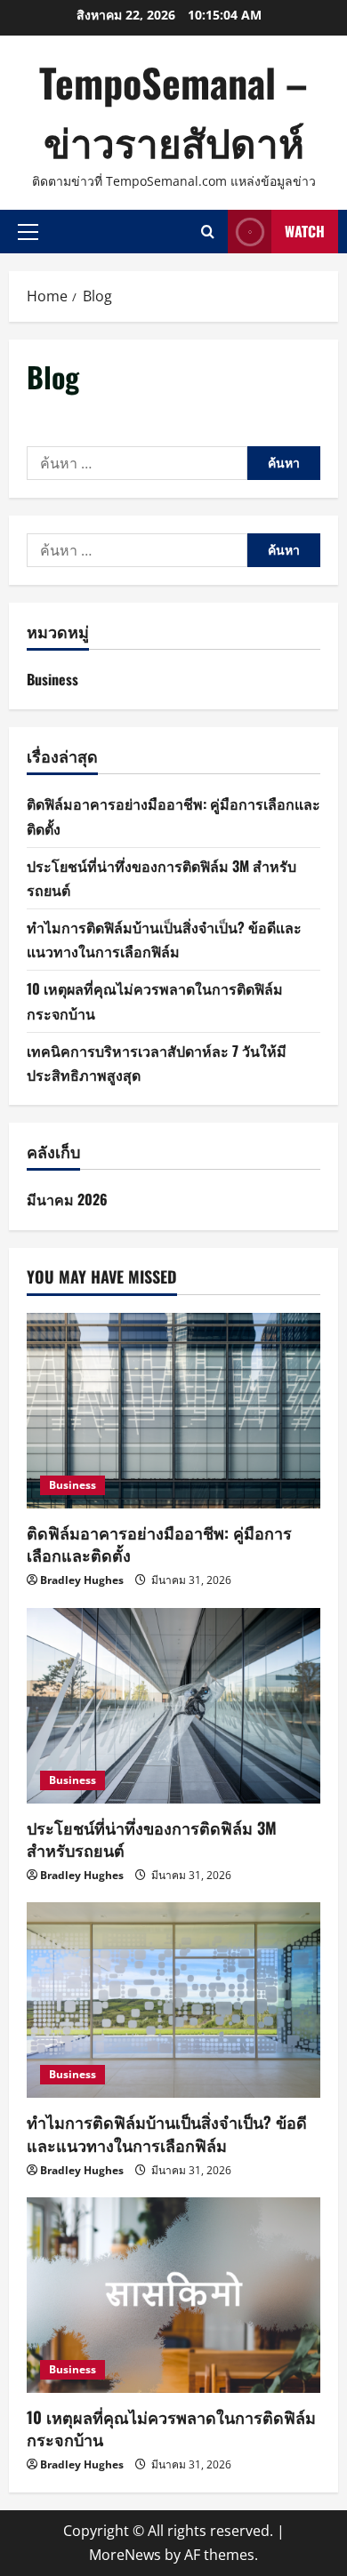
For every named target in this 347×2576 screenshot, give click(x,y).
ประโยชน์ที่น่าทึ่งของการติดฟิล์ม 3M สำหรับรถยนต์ (152, 1839)
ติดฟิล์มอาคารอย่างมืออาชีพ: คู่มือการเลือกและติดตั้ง (159, 1544)
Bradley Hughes (82, 1580)
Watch (305, 231)
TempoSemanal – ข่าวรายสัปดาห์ (173, 112)
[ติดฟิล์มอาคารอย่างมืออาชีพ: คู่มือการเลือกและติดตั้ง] (173, 1411)
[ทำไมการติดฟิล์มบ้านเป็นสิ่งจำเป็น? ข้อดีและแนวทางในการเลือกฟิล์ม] (173, 2000)
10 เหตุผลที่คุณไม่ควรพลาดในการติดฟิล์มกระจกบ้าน (171, 2428)
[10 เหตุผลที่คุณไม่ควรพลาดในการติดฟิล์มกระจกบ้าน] (173, 2295)
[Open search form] (208, 232)
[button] (28, 231)
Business (52, 679)
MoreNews (125, 2555)
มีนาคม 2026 (67, 1199)
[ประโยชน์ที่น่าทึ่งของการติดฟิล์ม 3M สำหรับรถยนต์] (173, 1706)
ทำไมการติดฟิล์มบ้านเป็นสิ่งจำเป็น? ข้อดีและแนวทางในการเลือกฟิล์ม (167, 2133)
